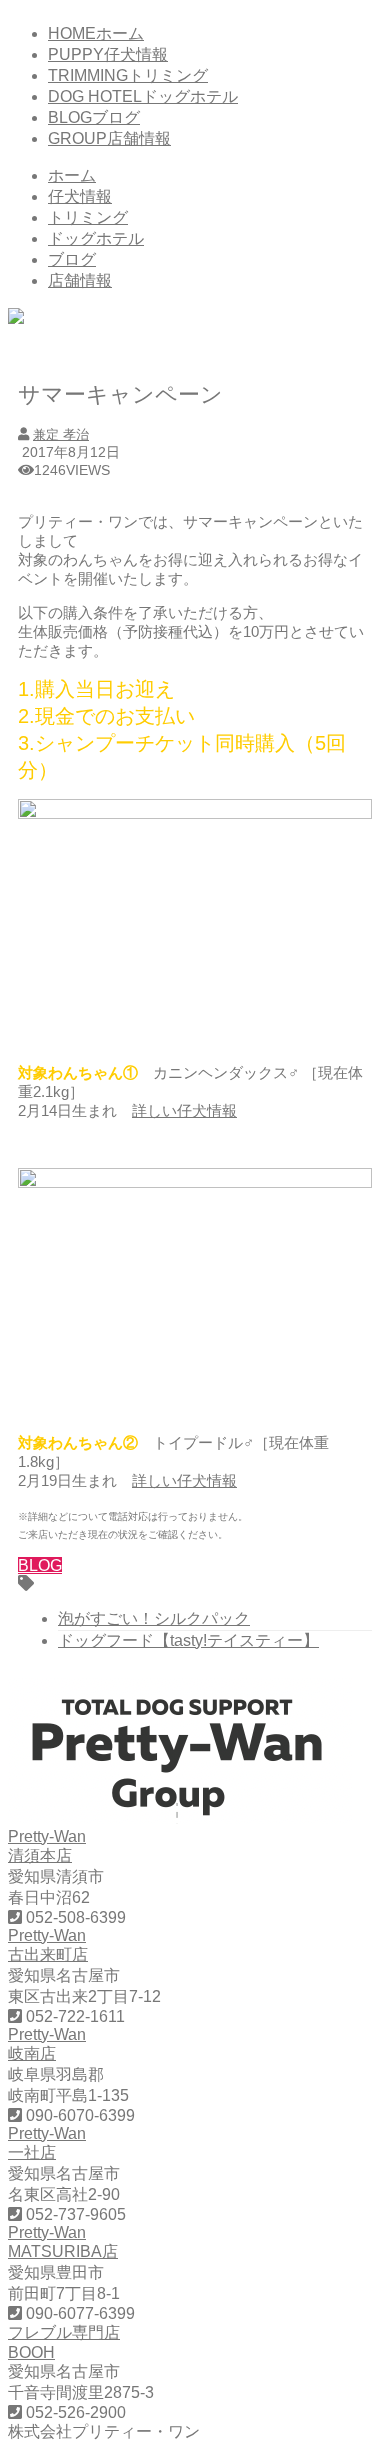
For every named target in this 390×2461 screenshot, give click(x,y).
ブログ (72, 259)
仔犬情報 (80, 196)
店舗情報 (80, 280)
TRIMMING (128, 75)
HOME (96, 33)
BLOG (94, 117)
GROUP (109, 138)
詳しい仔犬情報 (184, 1110)
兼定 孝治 (61, 434)
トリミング (88, 217)
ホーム (72, 175)
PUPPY (108, 54)
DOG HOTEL (143, 96)
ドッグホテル (96, 238)
